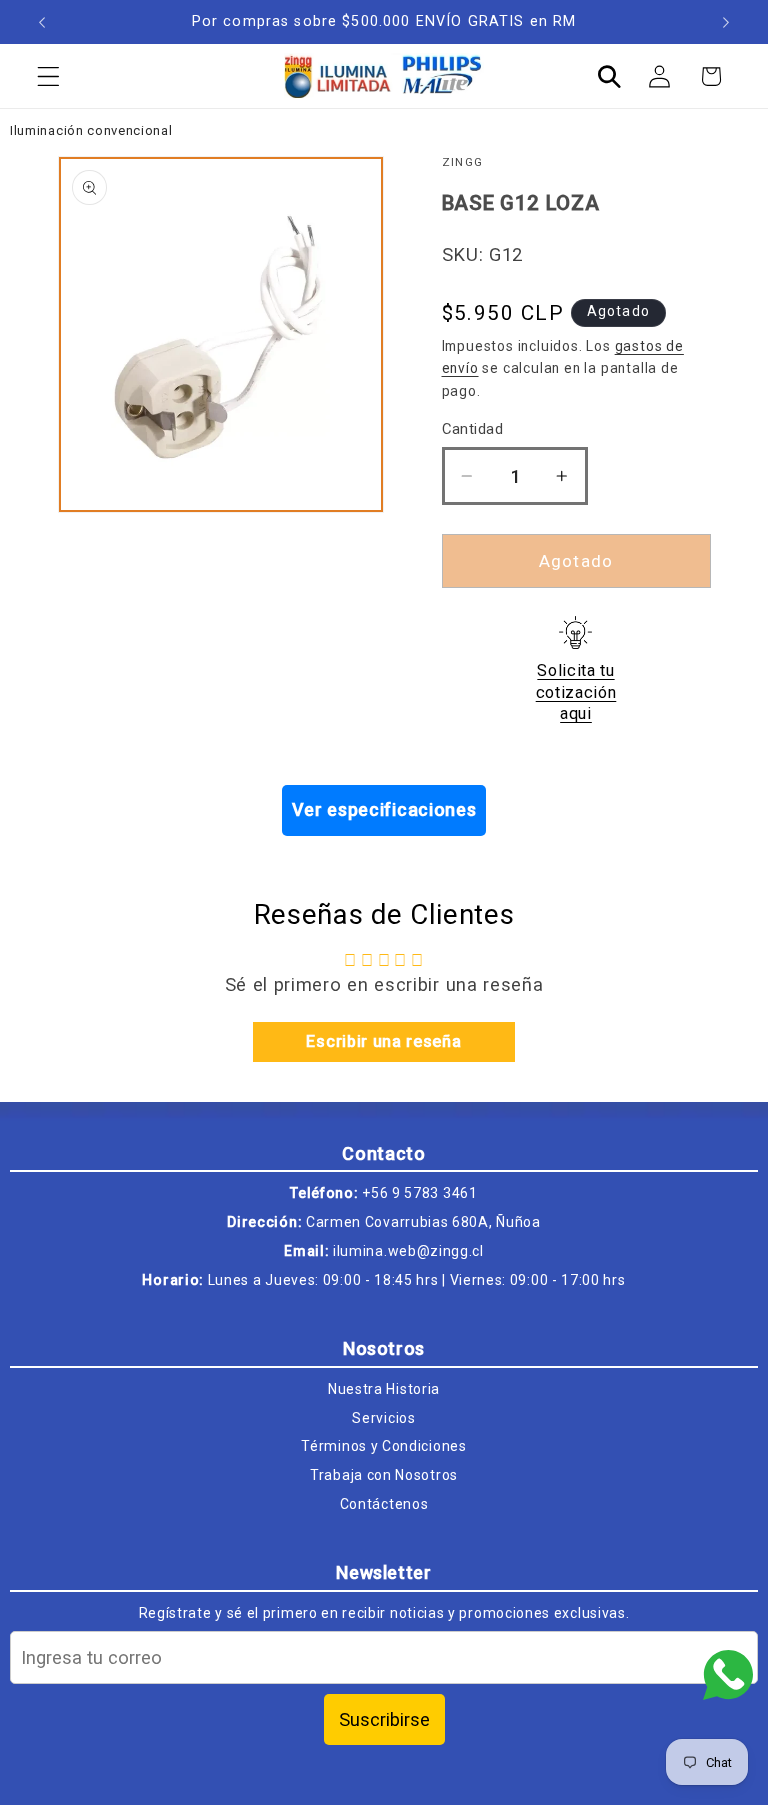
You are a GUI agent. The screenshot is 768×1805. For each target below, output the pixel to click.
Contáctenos (384, 1504)
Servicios (383, 1418)
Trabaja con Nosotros (384, 1475)
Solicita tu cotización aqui (576, 692)
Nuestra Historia (384, 1389)
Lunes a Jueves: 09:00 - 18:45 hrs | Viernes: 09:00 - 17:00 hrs (417, 1280)
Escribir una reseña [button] (383, 1041)
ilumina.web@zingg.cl (408, 1251)
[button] (48, 76)
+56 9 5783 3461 (419, 1193)
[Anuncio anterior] (42, 22)
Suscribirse (384, 1719)
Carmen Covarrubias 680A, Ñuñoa (423, 1222)
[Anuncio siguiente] (726, 22)
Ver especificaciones (384, 809)
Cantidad (473, 429)
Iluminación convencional (91, 130)
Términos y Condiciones (383, 1446)
